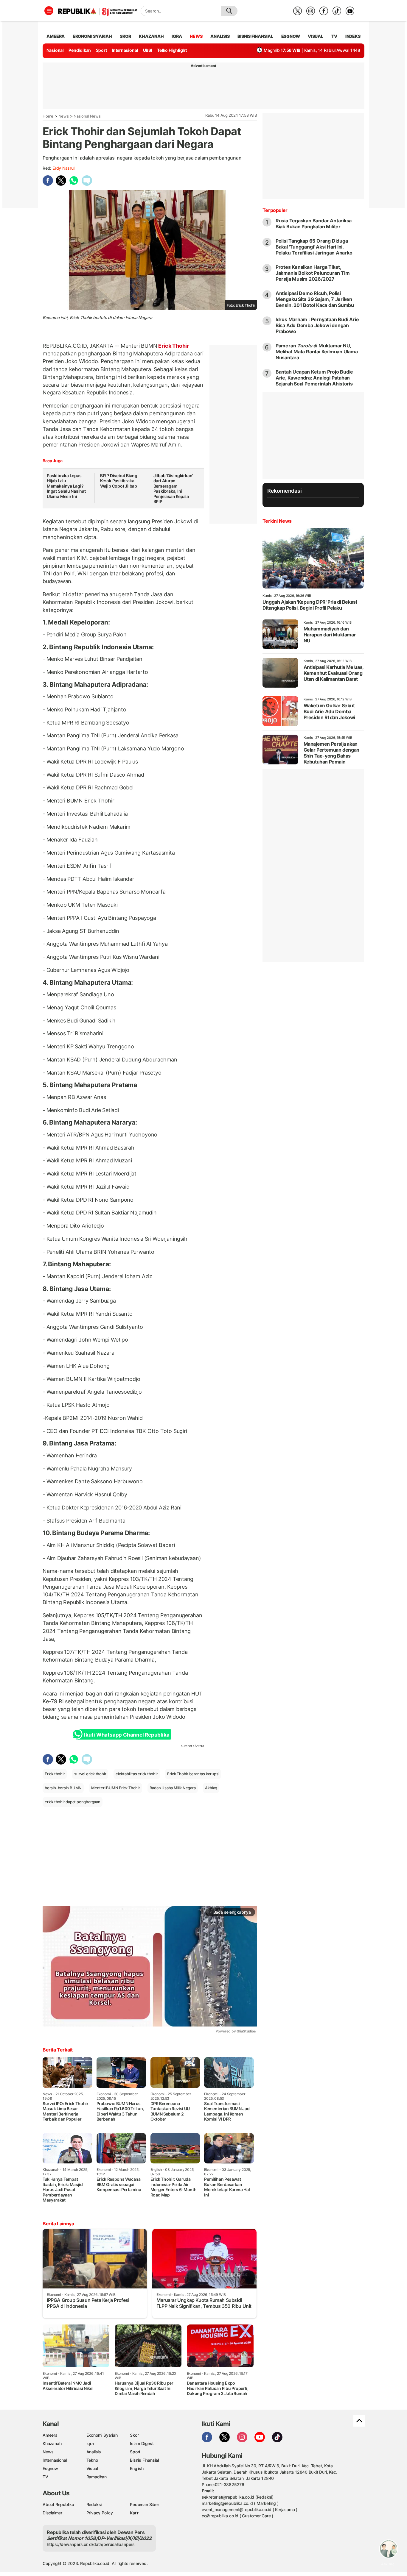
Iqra (90, 2443)
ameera (56, 36)
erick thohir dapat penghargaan (73, 1802)
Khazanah (52, 2443)
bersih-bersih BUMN (63, 1788)
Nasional (55, 50)
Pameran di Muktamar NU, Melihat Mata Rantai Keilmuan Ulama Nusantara (317, 352)
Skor (134, 2435)
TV (334, 36)
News (64, 116)
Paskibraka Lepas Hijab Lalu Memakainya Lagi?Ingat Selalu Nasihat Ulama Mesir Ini (66, 486)
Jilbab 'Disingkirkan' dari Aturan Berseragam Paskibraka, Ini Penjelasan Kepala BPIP (173, 489)
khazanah (151, 36)
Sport (101, 50)
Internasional (125, 50)
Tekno (92, 2460)
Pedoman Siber (144, 2504)
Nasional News (87, 116)
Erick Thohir (173, 346)
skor (125, 36)
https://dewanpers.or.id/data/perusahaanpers (91, 2544)
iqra (177, 36)
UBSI (148, 50)
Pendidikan (80, 50)
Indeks (353, 36)
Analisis (94, 2452)
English (137, 2468)
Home (48, 116)
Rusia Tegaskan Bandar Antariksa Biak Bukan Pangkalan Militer (314, 224)
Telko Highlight (172, 50)
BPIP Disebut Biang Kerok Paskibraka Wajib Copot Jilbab (119, 481)
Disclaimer (52, 2513)
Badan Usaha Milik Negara (173, 1788)
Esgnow (50, 2468)
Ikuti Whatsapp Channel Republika (127, 1735)
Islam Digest (142, 2443)
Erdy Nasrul (63, 168)
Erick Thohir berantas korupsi (193, 1774)
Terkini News (277, 521)
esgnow (291, 36)
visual (316, 36)
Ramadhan (97, 2477)
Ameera (50, 2435)
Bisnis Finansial (255, 36)
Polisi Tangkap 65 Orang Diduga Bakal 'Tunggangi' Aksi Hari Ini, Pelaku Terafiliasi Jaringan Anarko (314, 247)
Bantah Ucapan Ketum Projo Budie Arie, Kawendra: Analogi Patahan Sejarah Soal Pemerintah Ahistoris (314, 378)
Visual (92, 2468)
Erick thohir (55, 1774)
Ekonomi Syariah (92, 36)
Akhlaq (211, 1788)
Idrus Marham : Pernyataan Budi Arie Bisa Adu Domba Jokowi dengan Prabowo (317, 325)
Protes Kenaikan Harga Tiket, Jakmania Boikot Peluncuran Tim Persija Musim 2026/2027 (313, 273)
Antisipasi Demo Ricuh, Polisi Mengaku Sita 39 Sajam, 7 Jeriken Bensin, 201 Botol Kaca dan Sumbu (315, 299)
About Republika (58, 2504)
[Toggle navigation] (49, 11)
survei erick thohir (90, 1774)
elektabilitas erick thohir (137, 1774)
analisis (220, 36)
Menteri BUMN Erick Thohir (116, 1788)
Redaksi (94, 2504)
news (196, 36)
